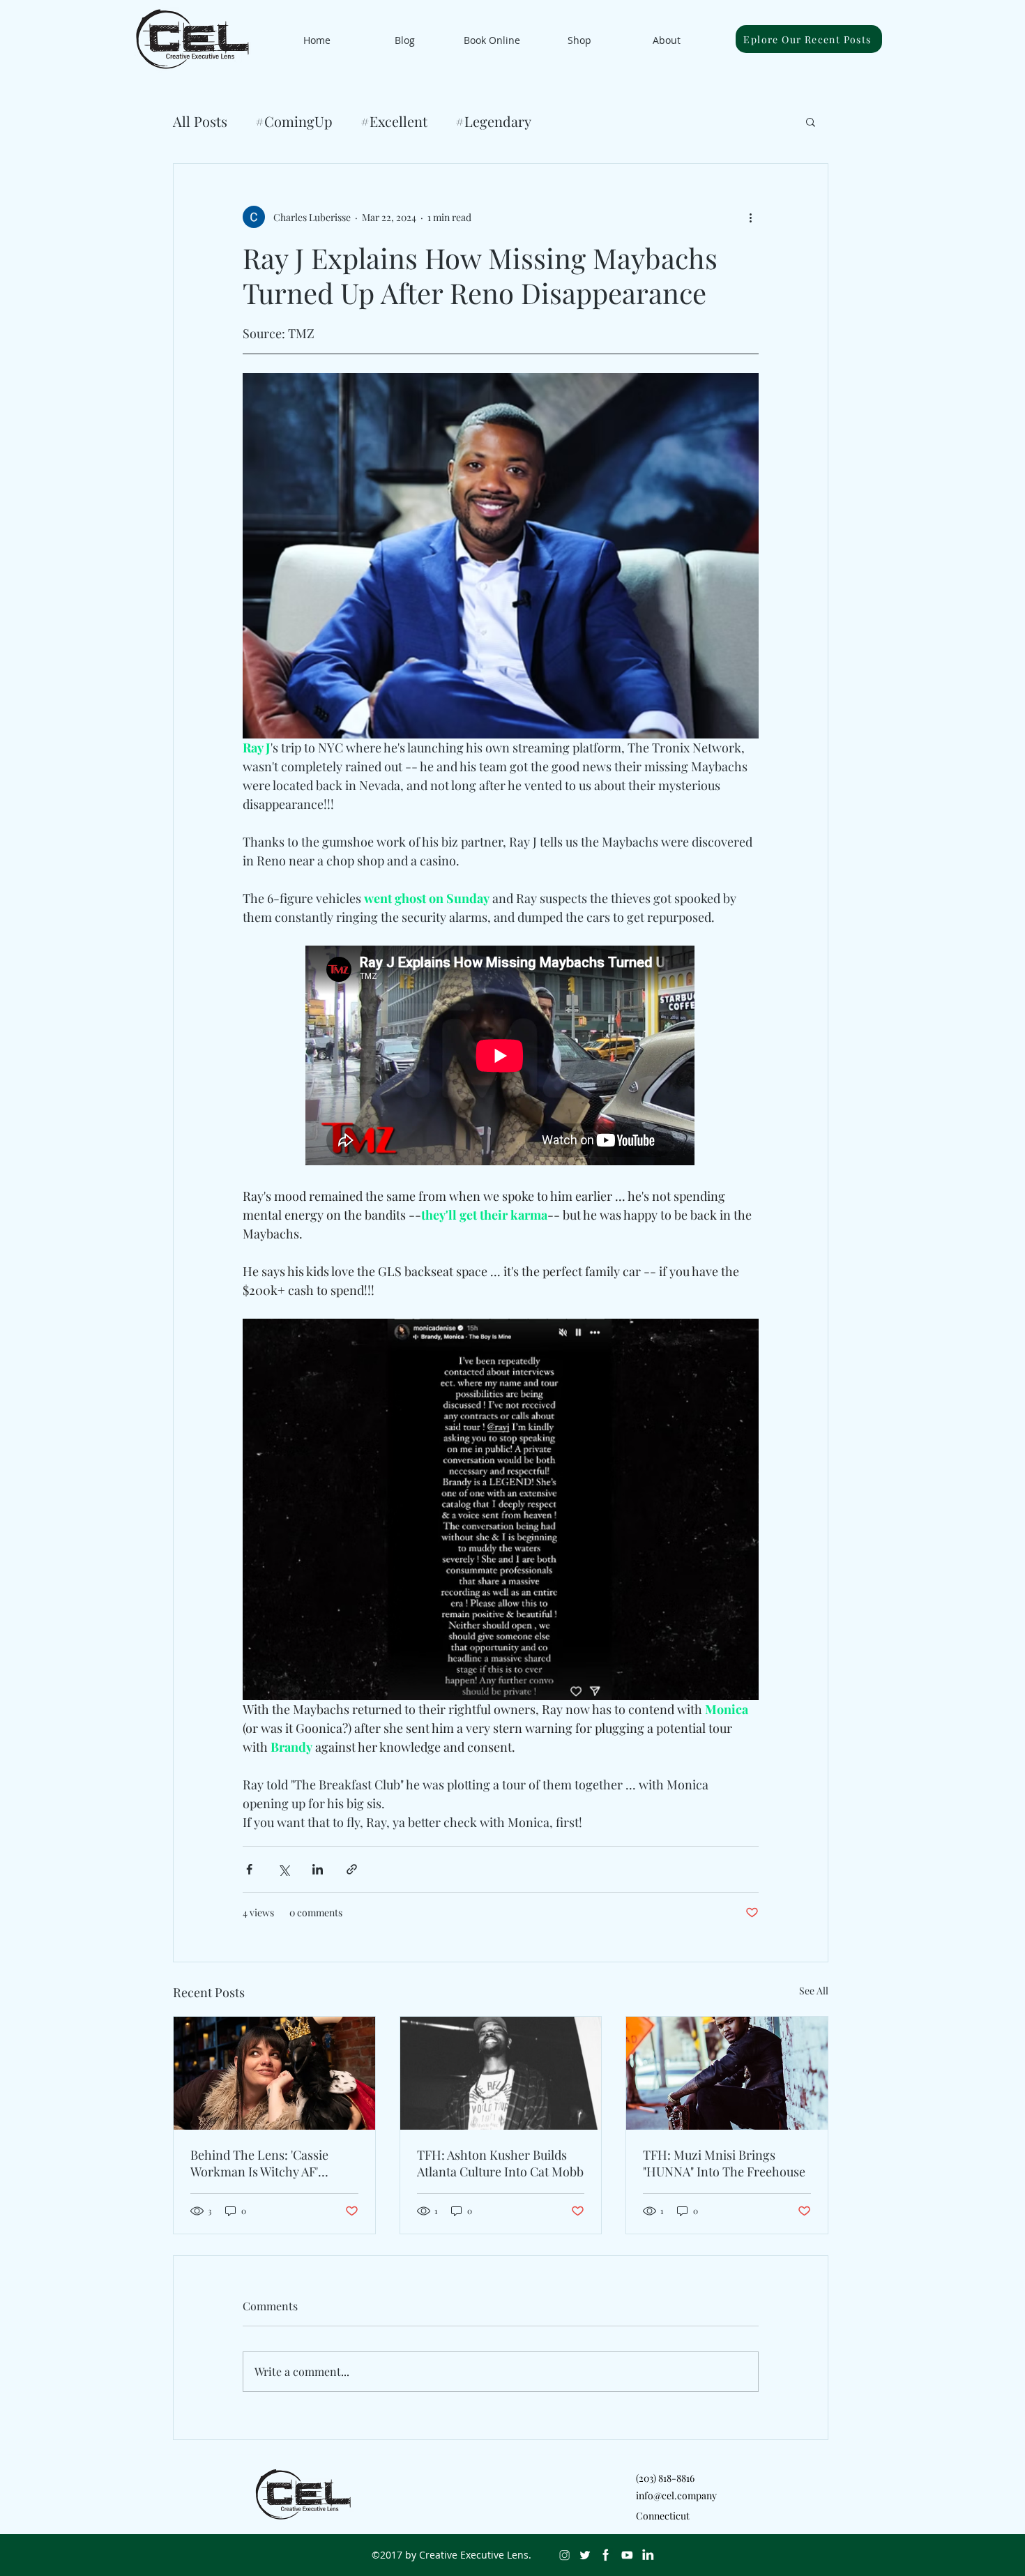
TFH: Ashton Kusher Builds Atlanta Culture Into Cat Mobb (500, 2163)
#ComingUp (294, 121)
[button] (811, 121)
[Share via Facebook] (249, 1869)
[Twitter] (585, 2555)
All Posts (200, 121)
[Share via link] (352, 1869)
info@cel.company (676, 2495)
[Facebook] (606, 2555)
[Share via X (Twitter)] (283, 1869)
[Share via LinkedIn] (318, 1869)
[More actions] (750, 217)
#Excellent (394, 121)
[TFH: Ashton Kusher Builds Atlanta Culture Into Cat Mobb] (501, 2073)
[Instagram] (564, 2555)
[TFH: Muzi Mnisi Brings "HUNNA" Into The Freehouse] (727, 2073)
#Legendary (493, 121)
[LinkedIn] (648, 2555)
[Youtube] (627, 2555)
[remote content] (501, 1057)
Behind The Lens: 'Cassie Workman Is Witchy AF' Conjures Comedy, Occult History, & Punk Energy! (261, 2163)
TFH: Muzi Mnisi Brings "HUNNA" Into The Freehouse (724, 2163)
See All (814, 1991)
